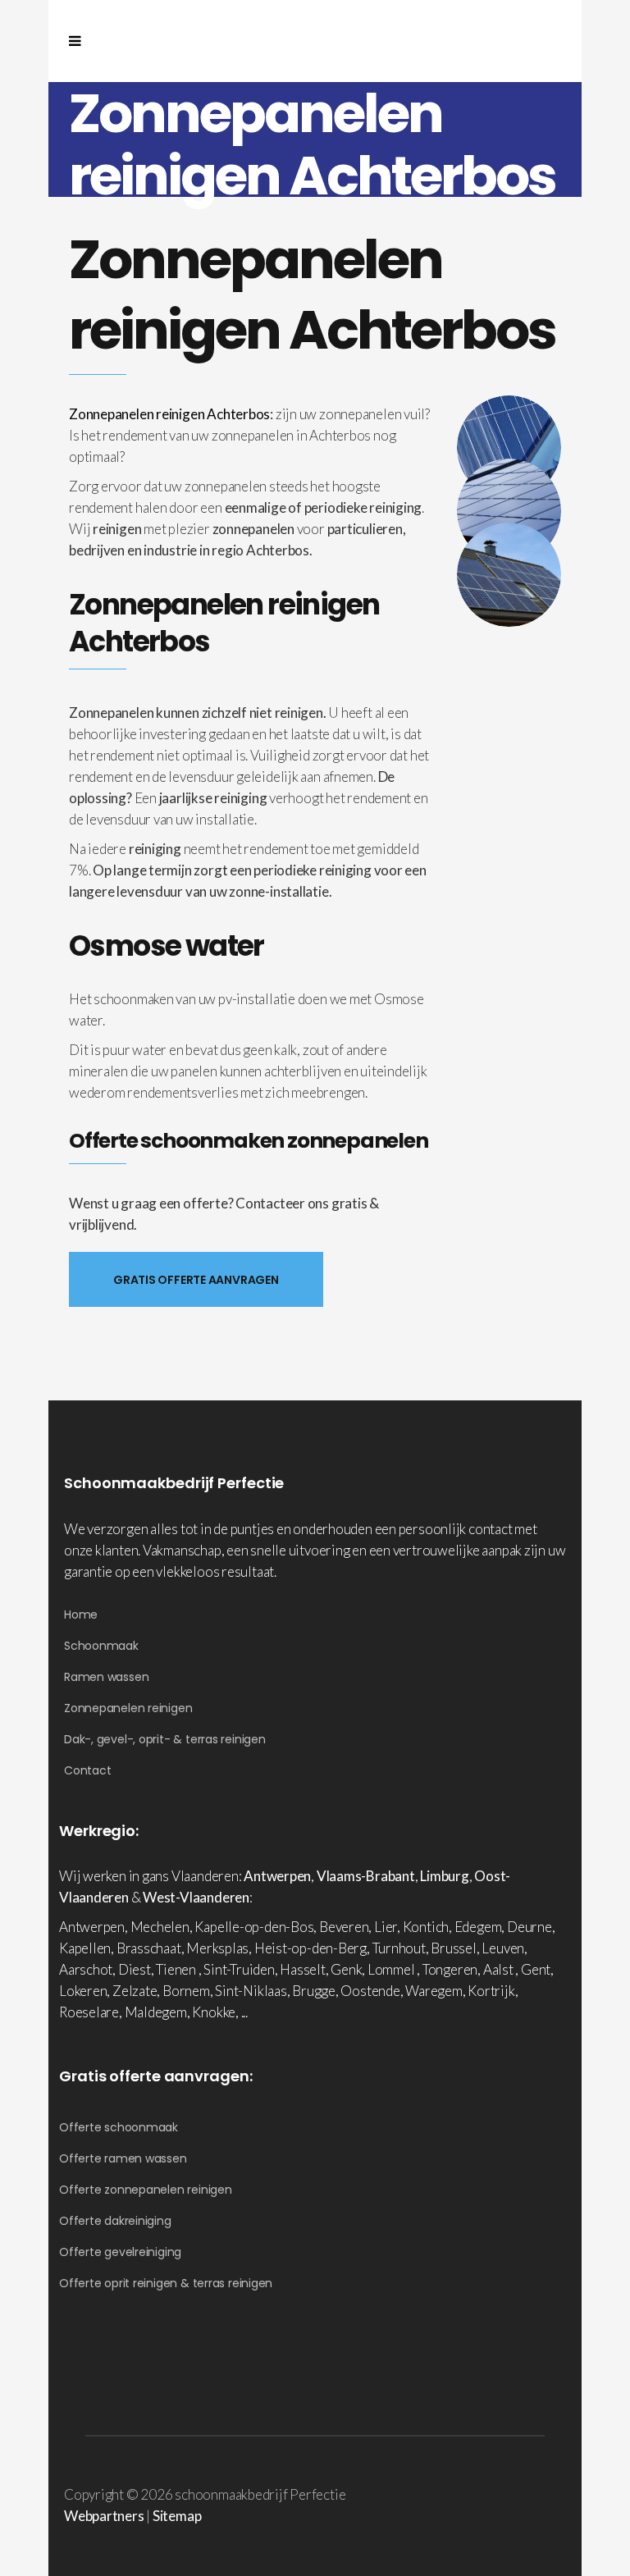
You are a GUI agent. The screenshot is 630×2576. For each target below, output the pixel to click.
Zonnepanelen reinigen (128, 1708)
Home (81, 1615)
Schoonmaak (101, 1646)
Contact (87, 1770)
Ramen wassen (106, 1677)
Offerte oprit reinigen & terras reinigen (166, 2283)
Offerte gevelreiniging (120, 2252)
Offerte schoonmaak (119, 2127)
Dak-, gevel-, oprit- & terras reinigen (165, 1739)
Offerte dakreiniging (115, 2221)
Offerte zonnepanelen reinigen (146, 2190)
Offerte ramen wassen (123, 2158)
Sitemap (177, 2516)
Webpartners (104, 2516)
